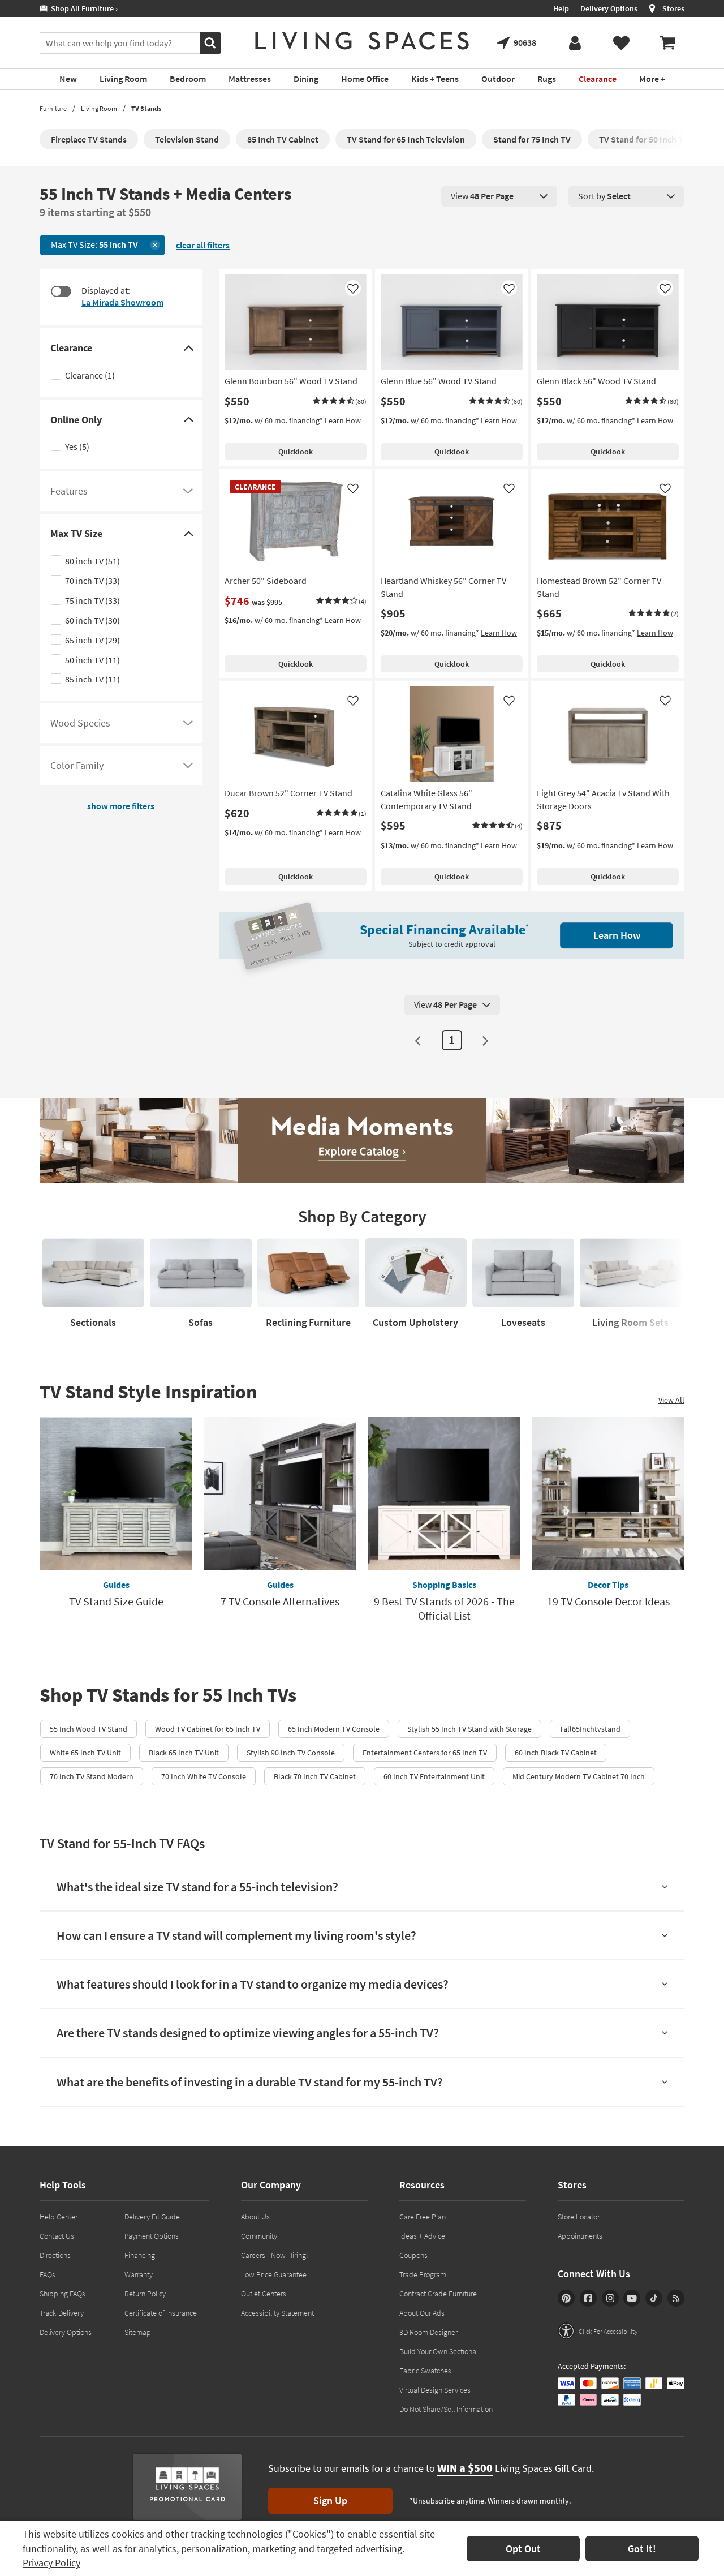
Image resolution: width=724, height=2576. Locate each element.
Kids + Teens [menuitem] (435, 79)
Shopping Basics (444, 1585)
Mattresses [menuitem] (250, 79)
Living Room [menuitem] (123, 79)
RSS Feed (676, 2298)
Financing (140, 2255)
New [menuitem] (68, 79)
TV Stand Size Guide (116, 1601)
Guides (116, 1585)
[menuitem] (667, 43)
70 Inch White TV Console (204, 1776)
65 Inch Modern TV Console (334, 1729)
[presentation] (499, 196)
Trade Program (423, 2274)
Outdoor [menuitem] (498, 79)
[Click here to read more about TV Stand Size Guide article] (116, 1493)
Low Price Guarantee (274, 2274)
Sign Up (330, 2500)
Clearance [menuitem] (598, 79)
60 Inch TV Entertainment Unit (434, 1776)
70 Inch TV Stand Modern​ (92, 1776)
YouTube (632, 2298)
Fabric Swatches (425, 2371)
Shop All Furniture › (83, 8)
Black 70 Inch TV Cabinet (315, 1776)
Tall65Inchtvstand (590, 1729)
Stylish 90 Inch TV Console (291, 1753)
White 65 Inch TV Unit (85, 1753)
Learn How (343, 420)
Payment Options (152, 2236)
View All (671, 1400)
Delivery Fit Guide (152, 2217)
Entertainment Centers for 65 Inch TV (425, 1753)
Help (561, 8)
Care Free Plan (423, 2217)
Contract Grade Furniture (438, 2294)
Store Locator (579, 2217)
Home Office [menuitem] (365, 79)
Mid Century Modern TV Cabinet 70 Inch (579, 1776)
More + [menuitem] (652, 79)
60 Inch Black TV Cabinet (556, 1753)
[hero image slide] (362, 1140)
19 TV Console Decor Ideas (608, 1601)
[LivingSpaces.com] (362, 41)
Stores (673, 8)
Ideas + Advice (422, 2236)
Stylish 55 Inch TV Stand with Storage (469, 1729)
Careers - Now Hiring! (275, 2255)
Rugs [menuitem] (547, 79)
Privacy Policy (51, 2563)
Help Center (59, 2217)
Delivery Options (609, 8)
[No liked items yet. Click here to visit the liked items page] (621, 43)
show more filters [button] (121, 806)
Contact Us (57, 2236)
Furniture (53, 108)
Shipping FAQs (63, 2294)
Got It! (642, 2549)
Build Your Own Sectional (439, 2351)
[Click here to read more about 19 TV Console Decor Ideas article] (608, 1493)
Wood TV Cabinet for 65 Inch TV (208, 1729)
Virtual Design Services (435, 2390)
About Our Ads (422, 2313)
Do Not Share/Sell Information (446, 2409)
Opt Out (523, 2549)
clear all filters (203, 245)
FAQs (48, 2274)
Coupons (413, 2255)
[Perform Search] (210, 43)
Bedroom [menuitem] (188, 79)
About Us (255, 2217)
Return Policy (145, 2294)
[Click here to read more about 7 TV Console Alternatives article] (280, 1493)
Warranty (139, 2274)
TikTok (654, 2298)
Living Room (99, 108)
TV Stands (146, 108)
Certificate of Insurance (161, 2313)
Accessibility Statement (277, 2313)
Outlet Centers (264, 2294)
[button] (340, 402)
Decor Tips (608, 1585)
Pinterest (566, 2298)
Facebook (588, 2298)
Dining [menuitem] (306, 79)
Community (259, 2236)
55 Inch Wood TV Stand (89, 1729)
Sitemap (138, 2332)
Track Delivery (62, 2313)
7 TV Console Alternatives (280, 1601)
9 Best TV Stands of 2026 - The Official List (444, 1608)
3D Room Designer (428, 2332)
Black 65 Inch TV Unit (184, 1753)
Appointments (580, 2236)
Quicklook (296, 452)
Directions (55, 2255)
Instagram (610, 2298)
